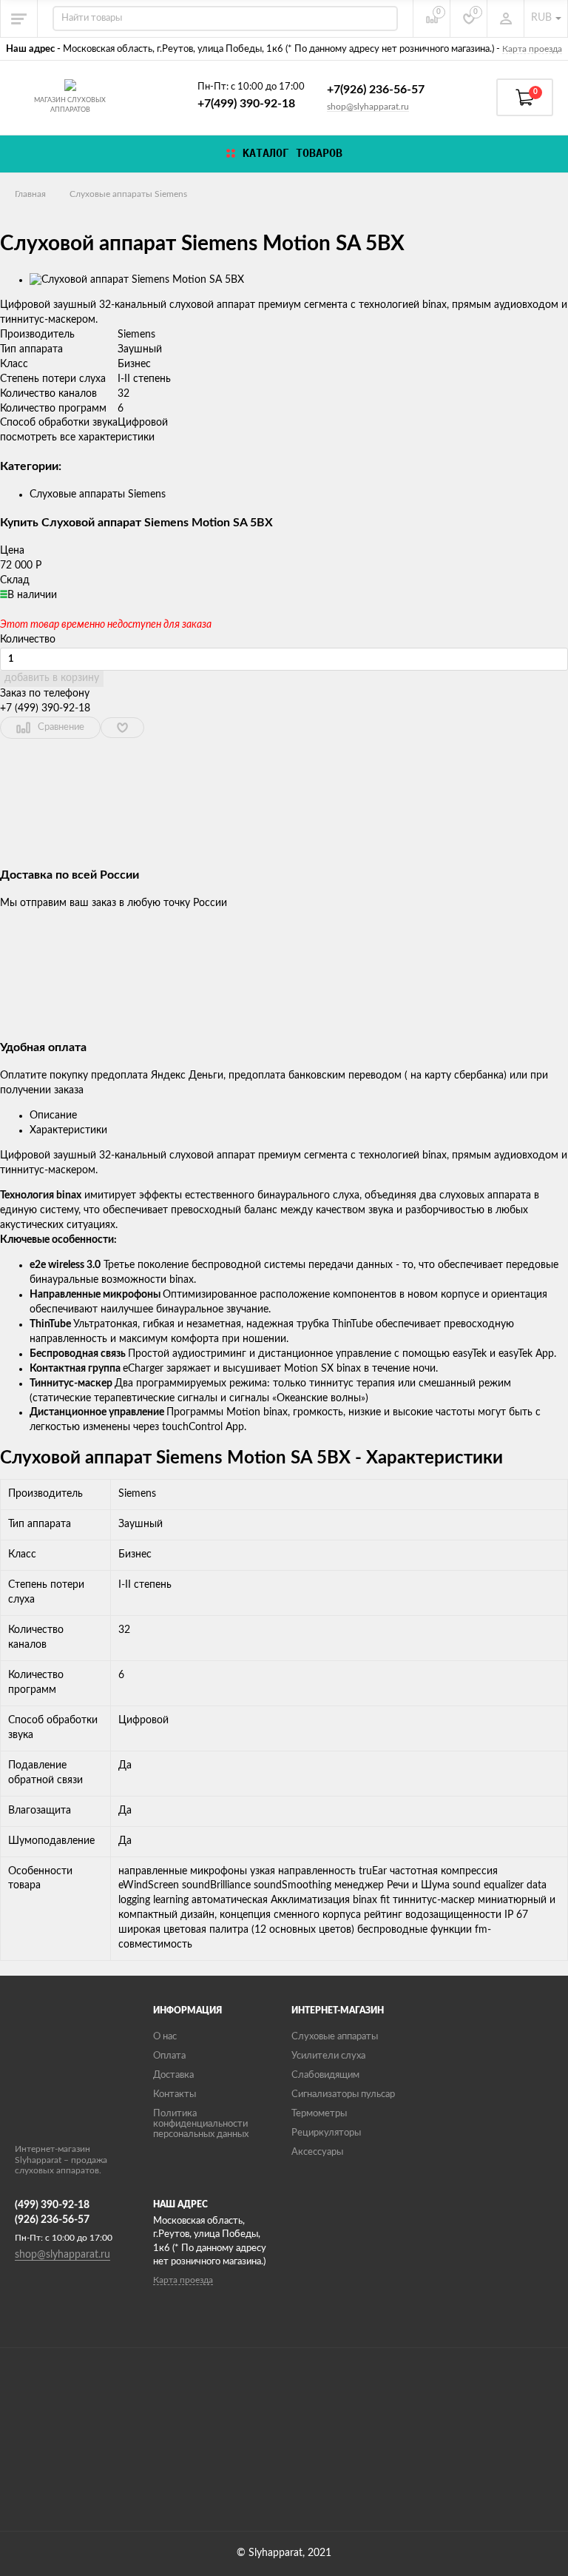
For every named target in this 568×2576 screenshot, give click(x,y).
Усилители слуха (328, 2056)
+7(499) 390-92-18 (246, 104)
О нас (165, 2037)
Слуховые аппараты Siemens (128, 194)
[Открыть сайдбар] (19, 19)
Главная (30, 194)
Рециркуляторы (326, 2133)
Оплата (169, 2056)
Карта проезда (532, 49)
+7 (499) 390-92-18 (45, 708)
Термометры (319, 2114)
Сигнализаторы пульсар (343, 2094)
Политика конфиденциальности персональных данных (201, 2124)
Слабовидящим (325, 2075)
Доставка (173, 2075)
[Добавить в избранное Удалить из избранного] (122, 728)
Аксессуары (317, 2152)
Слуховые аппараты (335, 2037)
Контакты (175, 2094)
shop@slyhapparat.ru (368, 107)
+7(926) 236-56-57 (376, 90)
